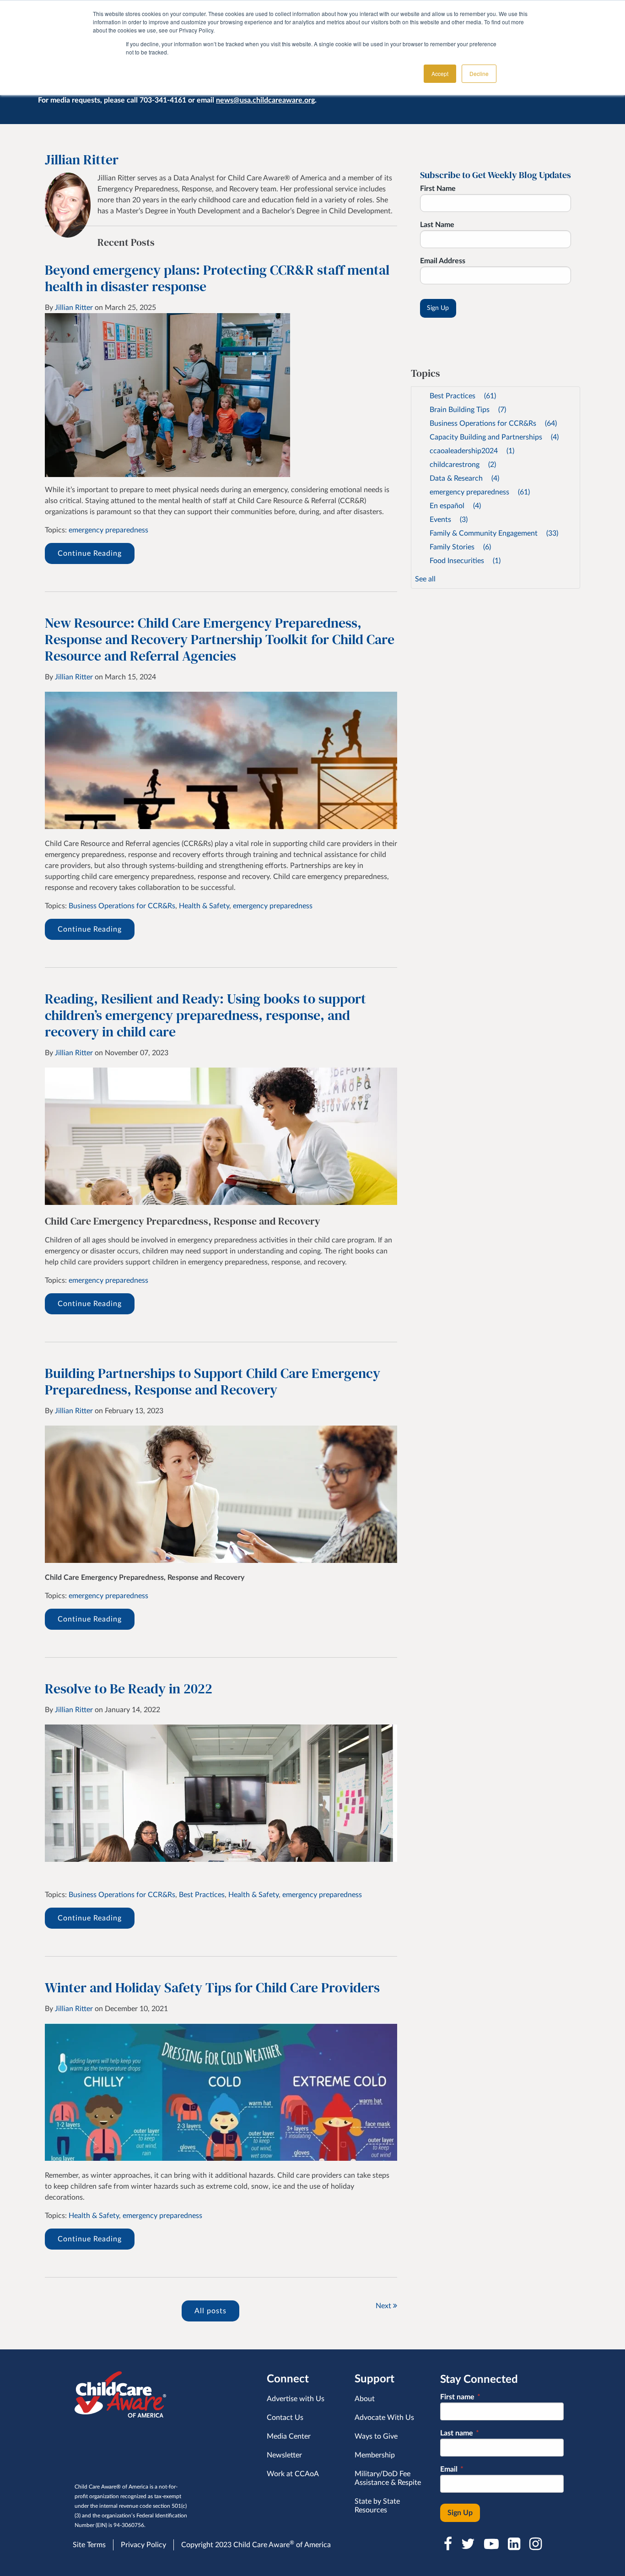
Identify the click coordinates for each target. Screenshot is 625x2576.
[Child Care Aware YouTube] (492, 2544)
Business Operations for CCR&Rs (122, 906)
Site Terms (89, 2545)
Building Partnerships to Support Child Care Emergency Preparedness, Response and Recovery (213, 1381)
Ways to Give (376, 2436)
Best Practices (202, 1895)
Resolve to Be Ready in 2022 (129, 1689)
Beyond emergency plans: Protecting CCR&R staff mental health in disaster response (217, 278)
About (365, 2399)
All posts (210, 2311)
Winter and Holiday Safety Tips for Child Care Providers (212, 1988)
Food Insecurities (465, 561)
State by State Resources (377, 2506)
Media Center (289, 2436)
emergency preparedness (108, 530)
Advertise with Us (296, 2399)
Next (384, 2306)
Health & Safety (204, 906)
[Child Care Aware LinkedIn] (515, 2544)
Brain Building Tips (468, 410)
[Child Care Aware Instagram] (536, 2544)
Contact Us (285, 2418)
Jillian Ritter (74, 308)
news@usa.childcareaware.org (265, 100)
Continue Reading (90, 553)
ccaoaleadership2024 (472, 451)
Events (449, 520)
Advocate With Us (384, 2418)
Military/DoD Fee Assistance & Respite (388, 2478)
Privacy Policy (143, 2545)
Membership (375, 2455)
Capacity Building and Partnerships (494, 437)
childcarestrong (463, 465)
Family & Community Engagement (494, 533)
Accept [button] (440, 73)
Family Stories (460, 547)
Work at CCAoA (293, 2474)
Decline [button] (479, 73)
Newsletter (284, 2455)
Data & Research (464, 478)
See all (425, 579)
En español (455, 506)
